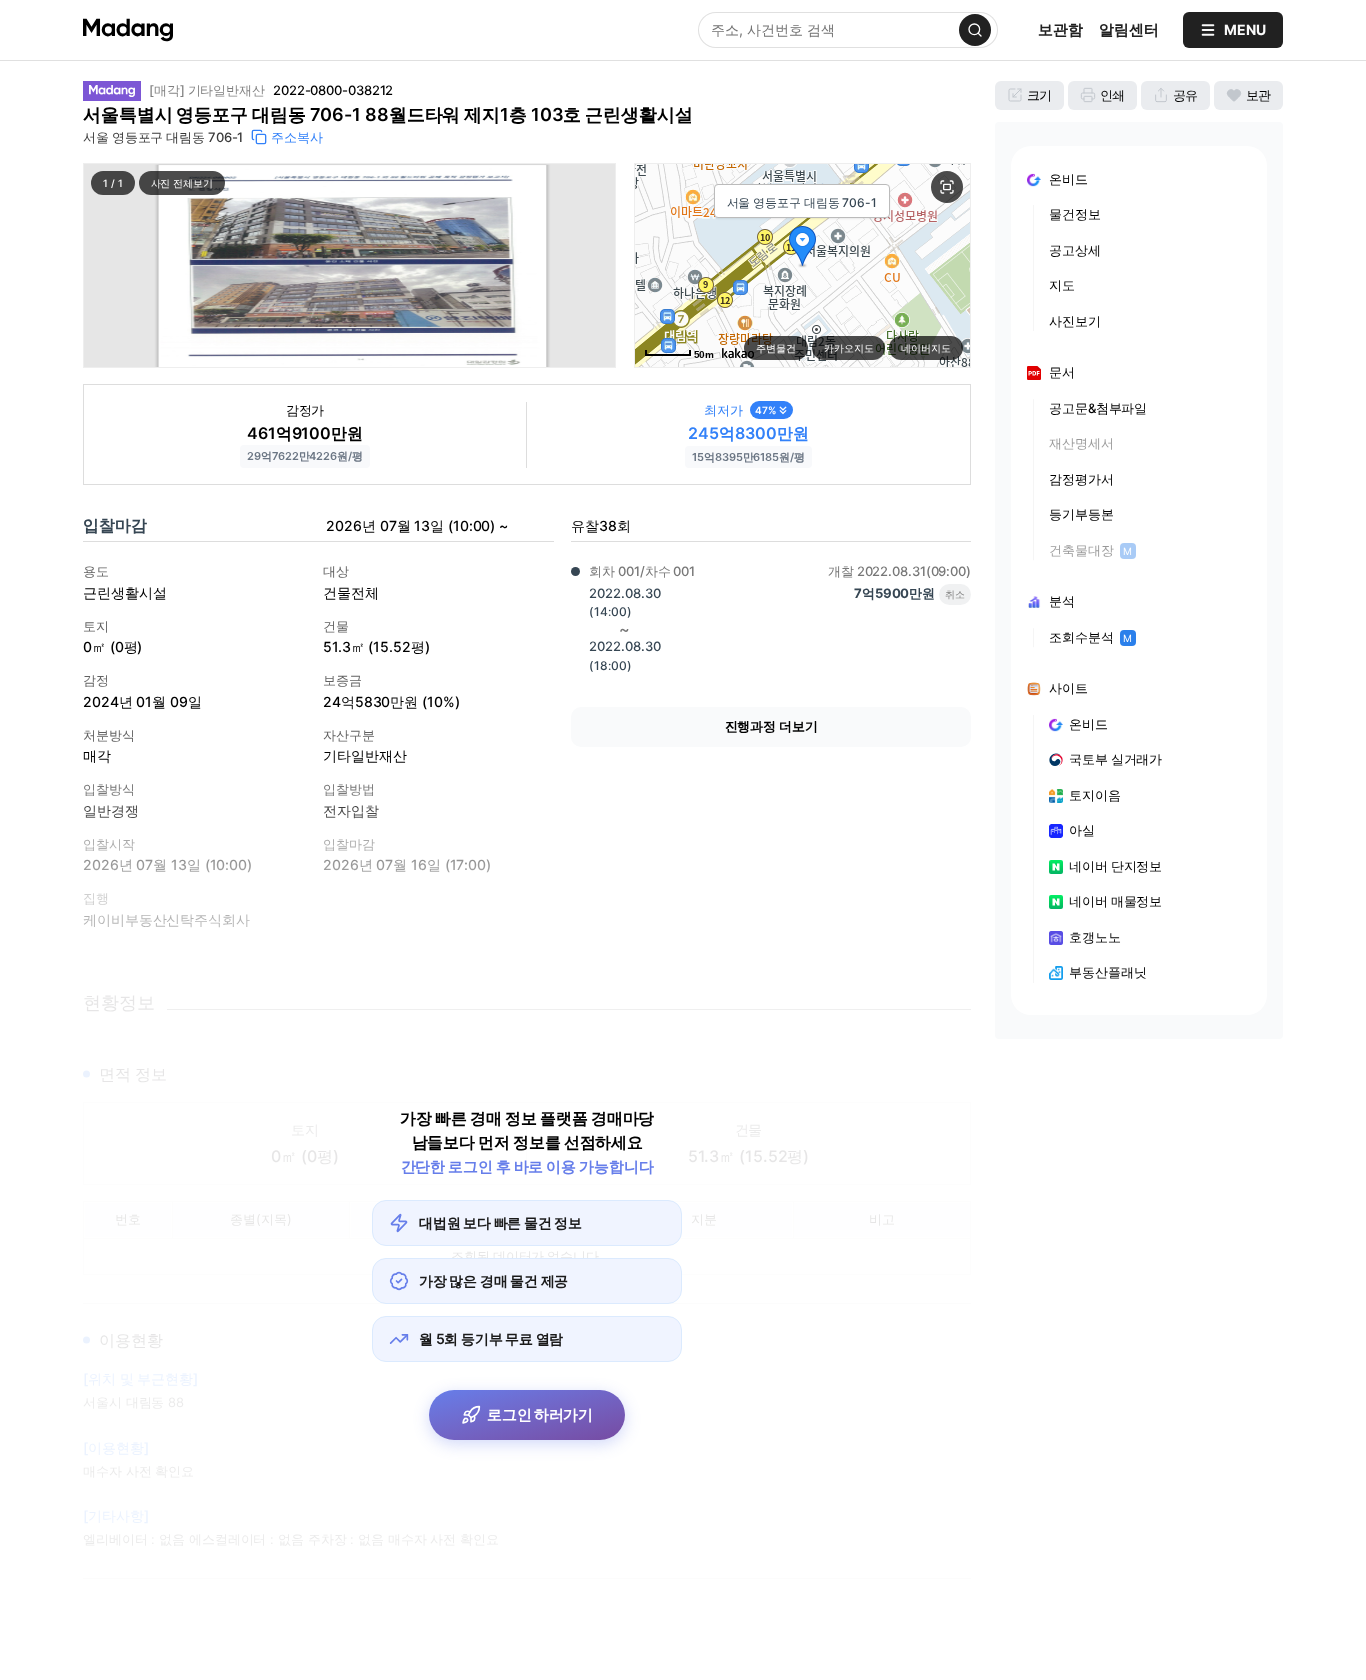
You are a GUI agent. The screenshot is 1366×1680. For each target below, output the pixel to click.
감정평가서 (1081, 479)
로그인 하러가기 (540, 1414)
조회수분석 (1090, 637)
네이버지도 (926, 348)
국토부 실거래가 (1115, 759)
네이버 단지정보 (1115, 866)
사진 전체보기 (182, 183)
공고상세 (1075, 250)
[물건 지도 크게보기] (947, 187)
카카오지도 (849, 348)
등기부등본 (1081, 514)
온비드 (1088, 724)
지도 (1062, 285)
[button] (349, 265)
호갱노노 (1095, 937)
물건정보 (1075, 214)
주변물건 (776, 348)
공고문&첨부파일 (1098, 408)
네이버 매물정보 (1115, 901)
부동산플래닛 (1107, 972)
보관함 (1060, 29)
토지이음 (1095, 795)
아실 (1082, 830)
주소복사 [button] (297, 137)
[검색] (975, 30)
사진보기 (1075, 321)
